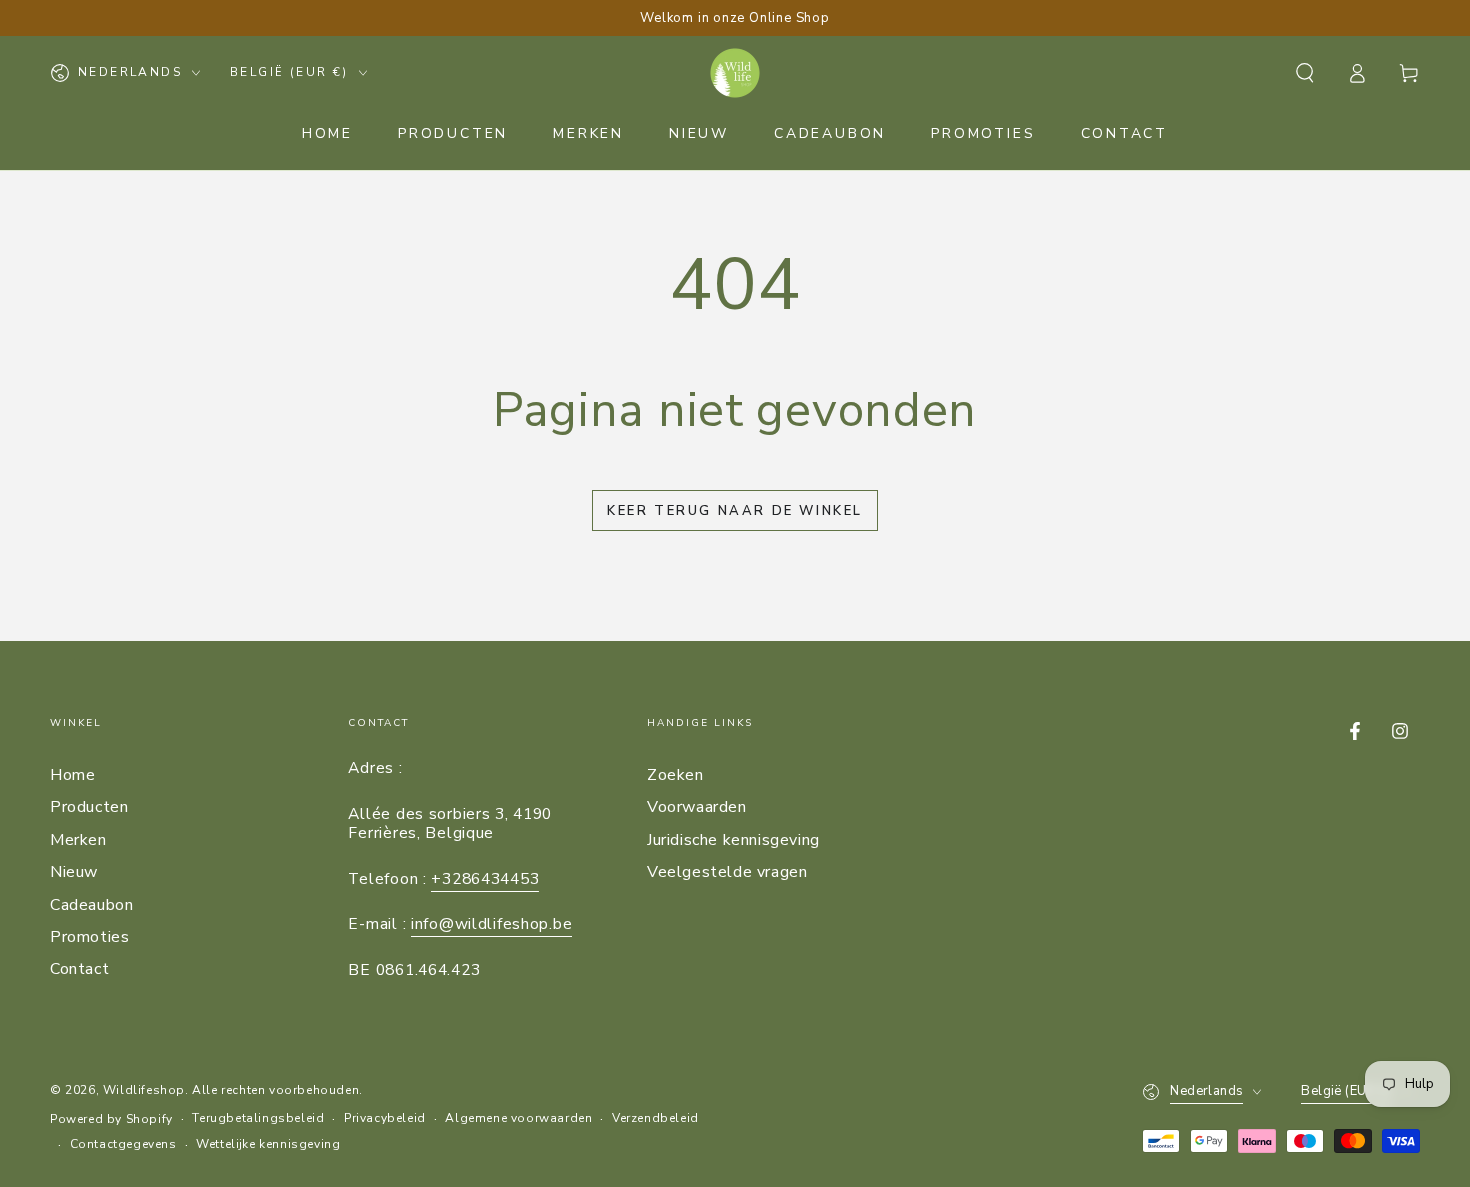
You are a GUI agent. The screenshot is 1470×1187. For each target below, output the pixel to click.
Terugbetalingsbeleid (258, 1118)
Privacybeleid (385, 1118)
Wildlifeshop (144, 1090)
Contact (79, 969)
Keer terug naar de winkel (735, 511)
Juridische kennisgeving (733, 840)
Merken (78, 840)
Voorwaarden (697, 807)
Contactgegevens (123, 1144)
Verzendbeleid (655, 1118)
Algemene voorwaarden (518, 1118)
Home (72, 775)
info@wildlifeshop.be (491, 924)
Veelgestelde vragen (727, 872)
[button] (1305, 73)
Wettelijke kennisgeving (268, 1144)
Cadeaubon (91, 905)
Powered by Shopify (111, 1119)
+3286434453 (485, 879)
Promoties (89, 937)
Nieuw (74, 872)
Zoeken (675, 775)
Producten (89, 807)
